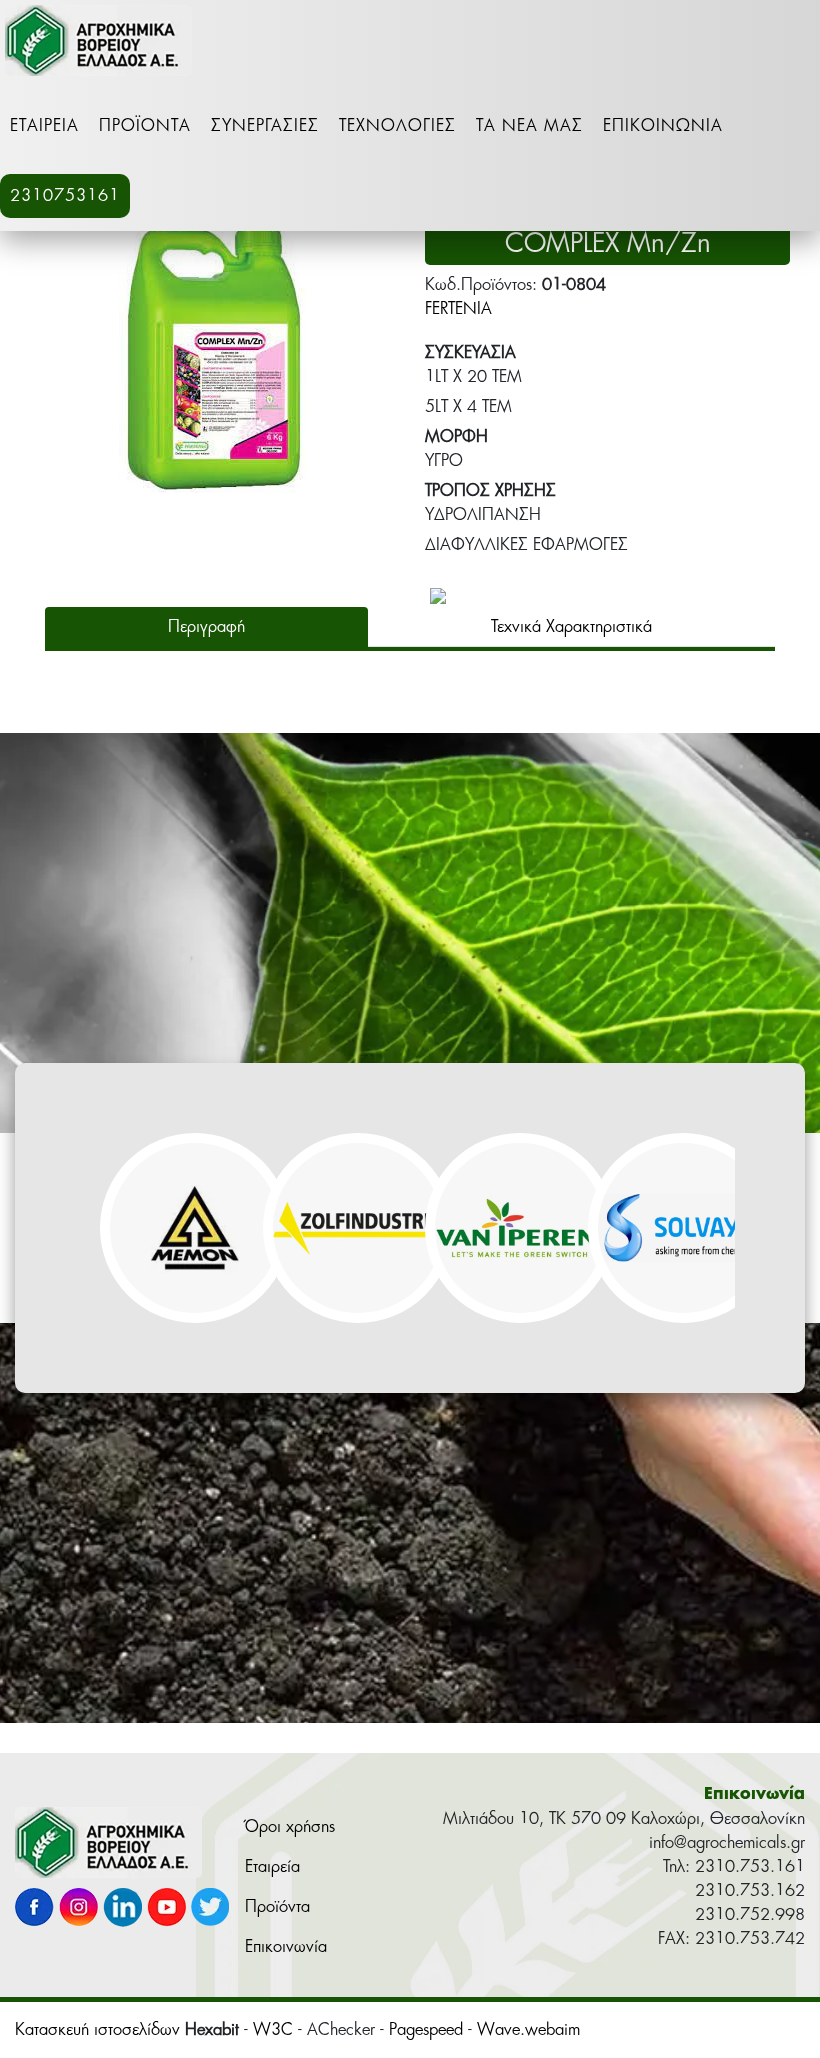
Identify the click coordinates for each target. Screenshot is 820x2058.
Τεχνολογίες (397, 126)
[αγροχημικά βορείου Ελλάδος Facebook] (34, 1912)
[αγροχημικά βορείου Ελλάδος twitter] (210, 1912)
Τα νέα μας (529, 126)
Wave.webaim (528, 2030)
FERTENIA (458, 309)
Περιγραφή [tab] (206, 627)
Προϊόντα (145, 126)
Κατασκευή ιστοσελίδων (97, 2030)
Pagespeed (426, 2030)
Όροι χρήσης (290, 1827)
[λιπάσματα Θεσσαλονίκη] (108, 1847)
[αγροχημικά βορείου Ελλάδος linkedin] (122, 1912)
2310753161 (65, 196)
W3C (273, 2030)
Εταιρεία (44, 126)
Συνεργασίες (265, 126)
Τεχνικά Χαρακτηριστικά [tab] (571, 627)
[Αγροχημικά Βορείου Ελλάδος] (98, 45)
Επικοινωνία (663, 126)
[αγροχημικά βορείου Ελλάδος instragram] (78, 1912)
